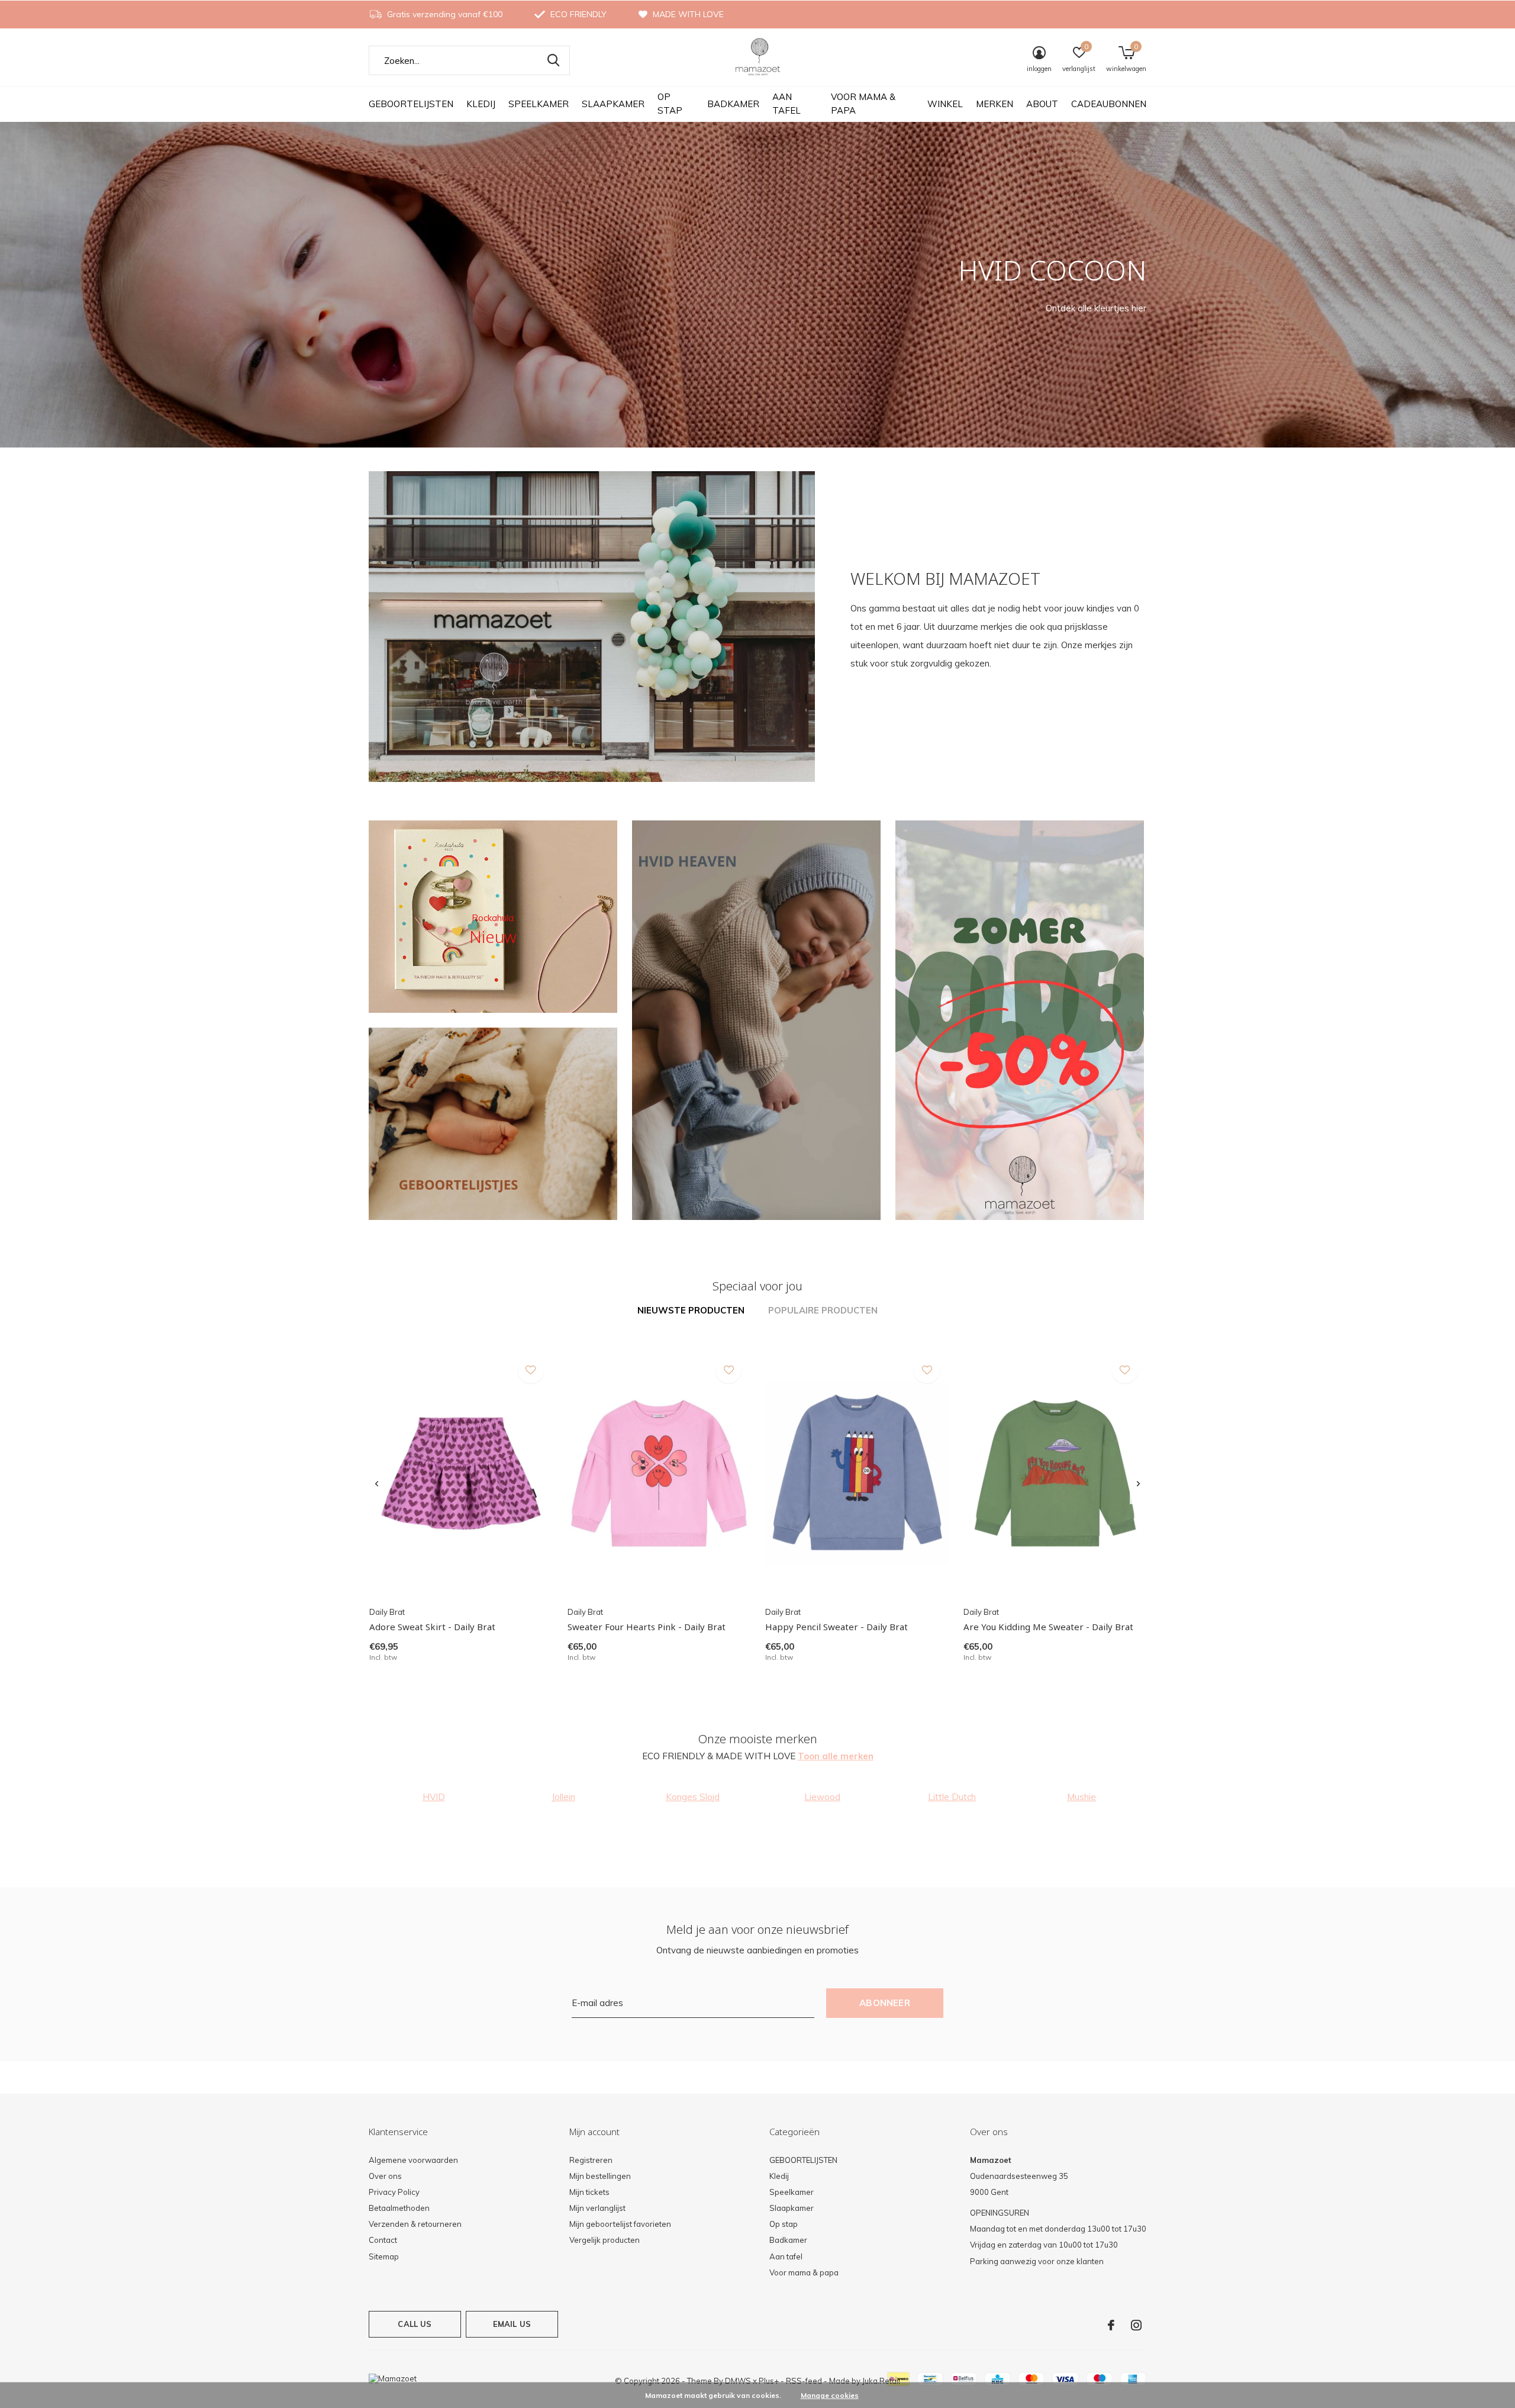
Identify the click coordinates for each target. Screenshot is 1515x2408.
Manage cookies (830, 2395)
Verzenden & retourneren (415, 2224)
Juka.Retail (881, 2381)
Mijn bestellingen (600, 2176)
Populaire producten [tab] (823, 1310)
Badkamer (733, 104)
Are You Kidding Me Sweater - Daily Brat (1048, 1627)
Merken (995, 104)
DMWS (738, 2381)
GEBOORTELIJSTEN (411, 104)
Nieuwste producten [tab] (691, 1310)
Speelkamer (539, 104)
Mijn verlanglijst (597, 2208)
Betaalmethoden (399, 2208)
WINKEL (945, 104)
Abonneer (885, 2003)
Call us (415, 2324)
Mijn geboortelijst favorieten (620, 2224)
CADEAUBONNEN (1109, 104)
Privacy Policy (394, 2192)
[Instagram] (1136, 2325)
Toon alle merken (836, 1756)
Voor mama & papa (863, 104)
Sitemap (384, 2256)
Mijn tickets (589, 2192)
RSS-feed (804, 2381)
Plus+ (769, 2381)
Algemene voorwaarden (413, 2160)
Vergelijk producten (605, 2240)
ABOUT (1042, 104)
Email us (512, 2324)
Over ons (385, 2176)
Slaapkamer (613, 104)
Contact (383, 2240)
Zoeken (553, 60)
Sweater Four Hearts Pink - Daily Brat (647, 1627)
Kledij (481, 104)
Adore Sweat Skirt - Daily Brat (432, 1627)
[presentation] (377, 1484)
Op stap (670, 104)
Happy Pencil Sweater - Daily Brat (837, 1627)
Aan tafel (786, 104)
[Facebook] (1111, 2325)
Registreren (591, 2160)
